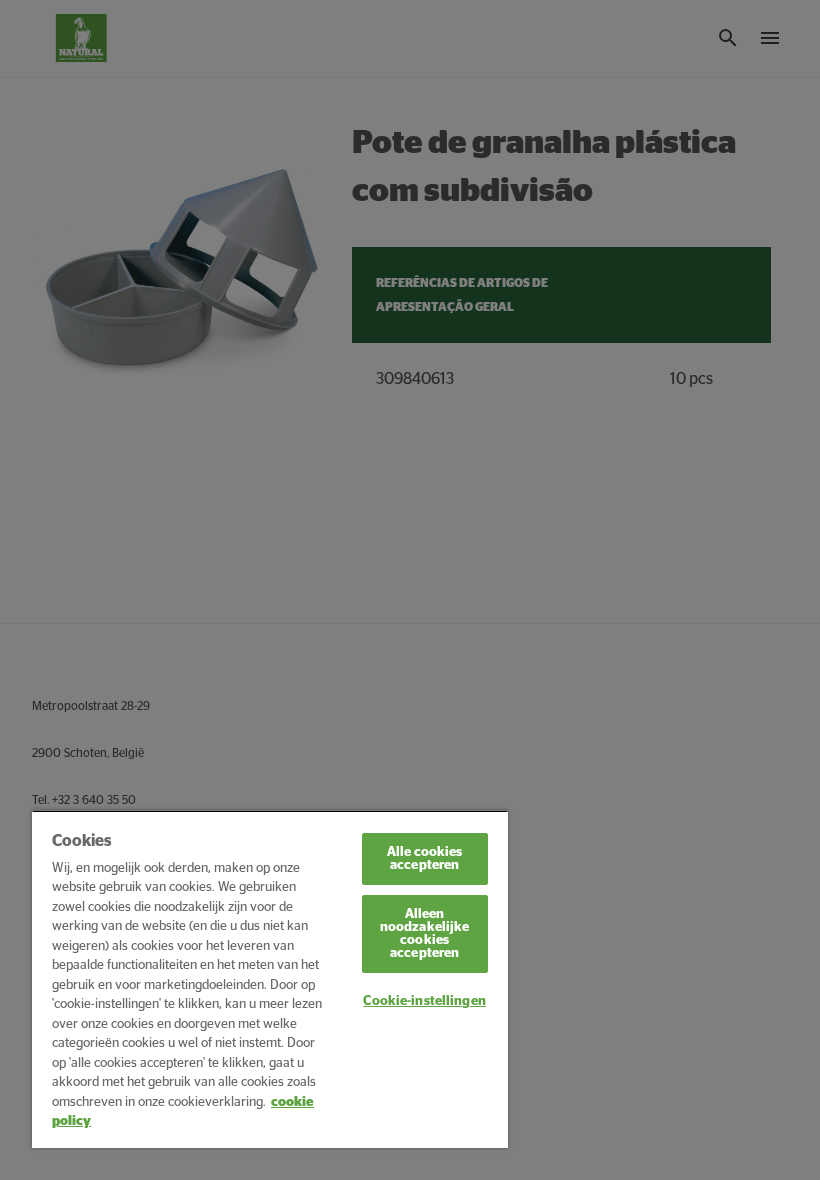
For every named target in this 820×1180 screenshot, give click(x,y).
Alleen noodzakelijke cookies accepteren (425, 934)
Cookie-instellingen (424, 1001)
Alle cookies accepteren (425, 859)
